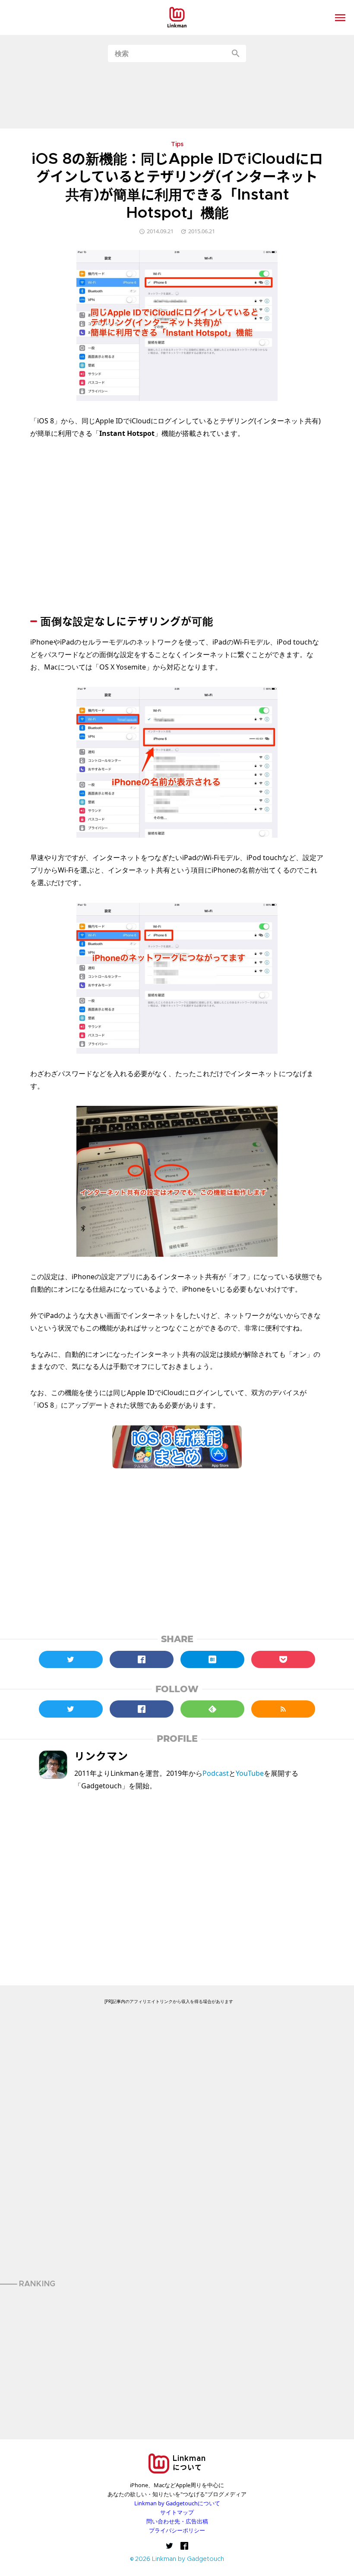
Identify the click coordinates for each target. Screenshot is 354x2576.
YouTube (250, 1773)
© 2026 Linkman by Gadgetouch (177, 2559)
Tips (177, 145)
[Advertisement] (177, 95)
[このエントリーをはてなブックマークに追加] (212, 1659)
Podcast (216, 1773)
